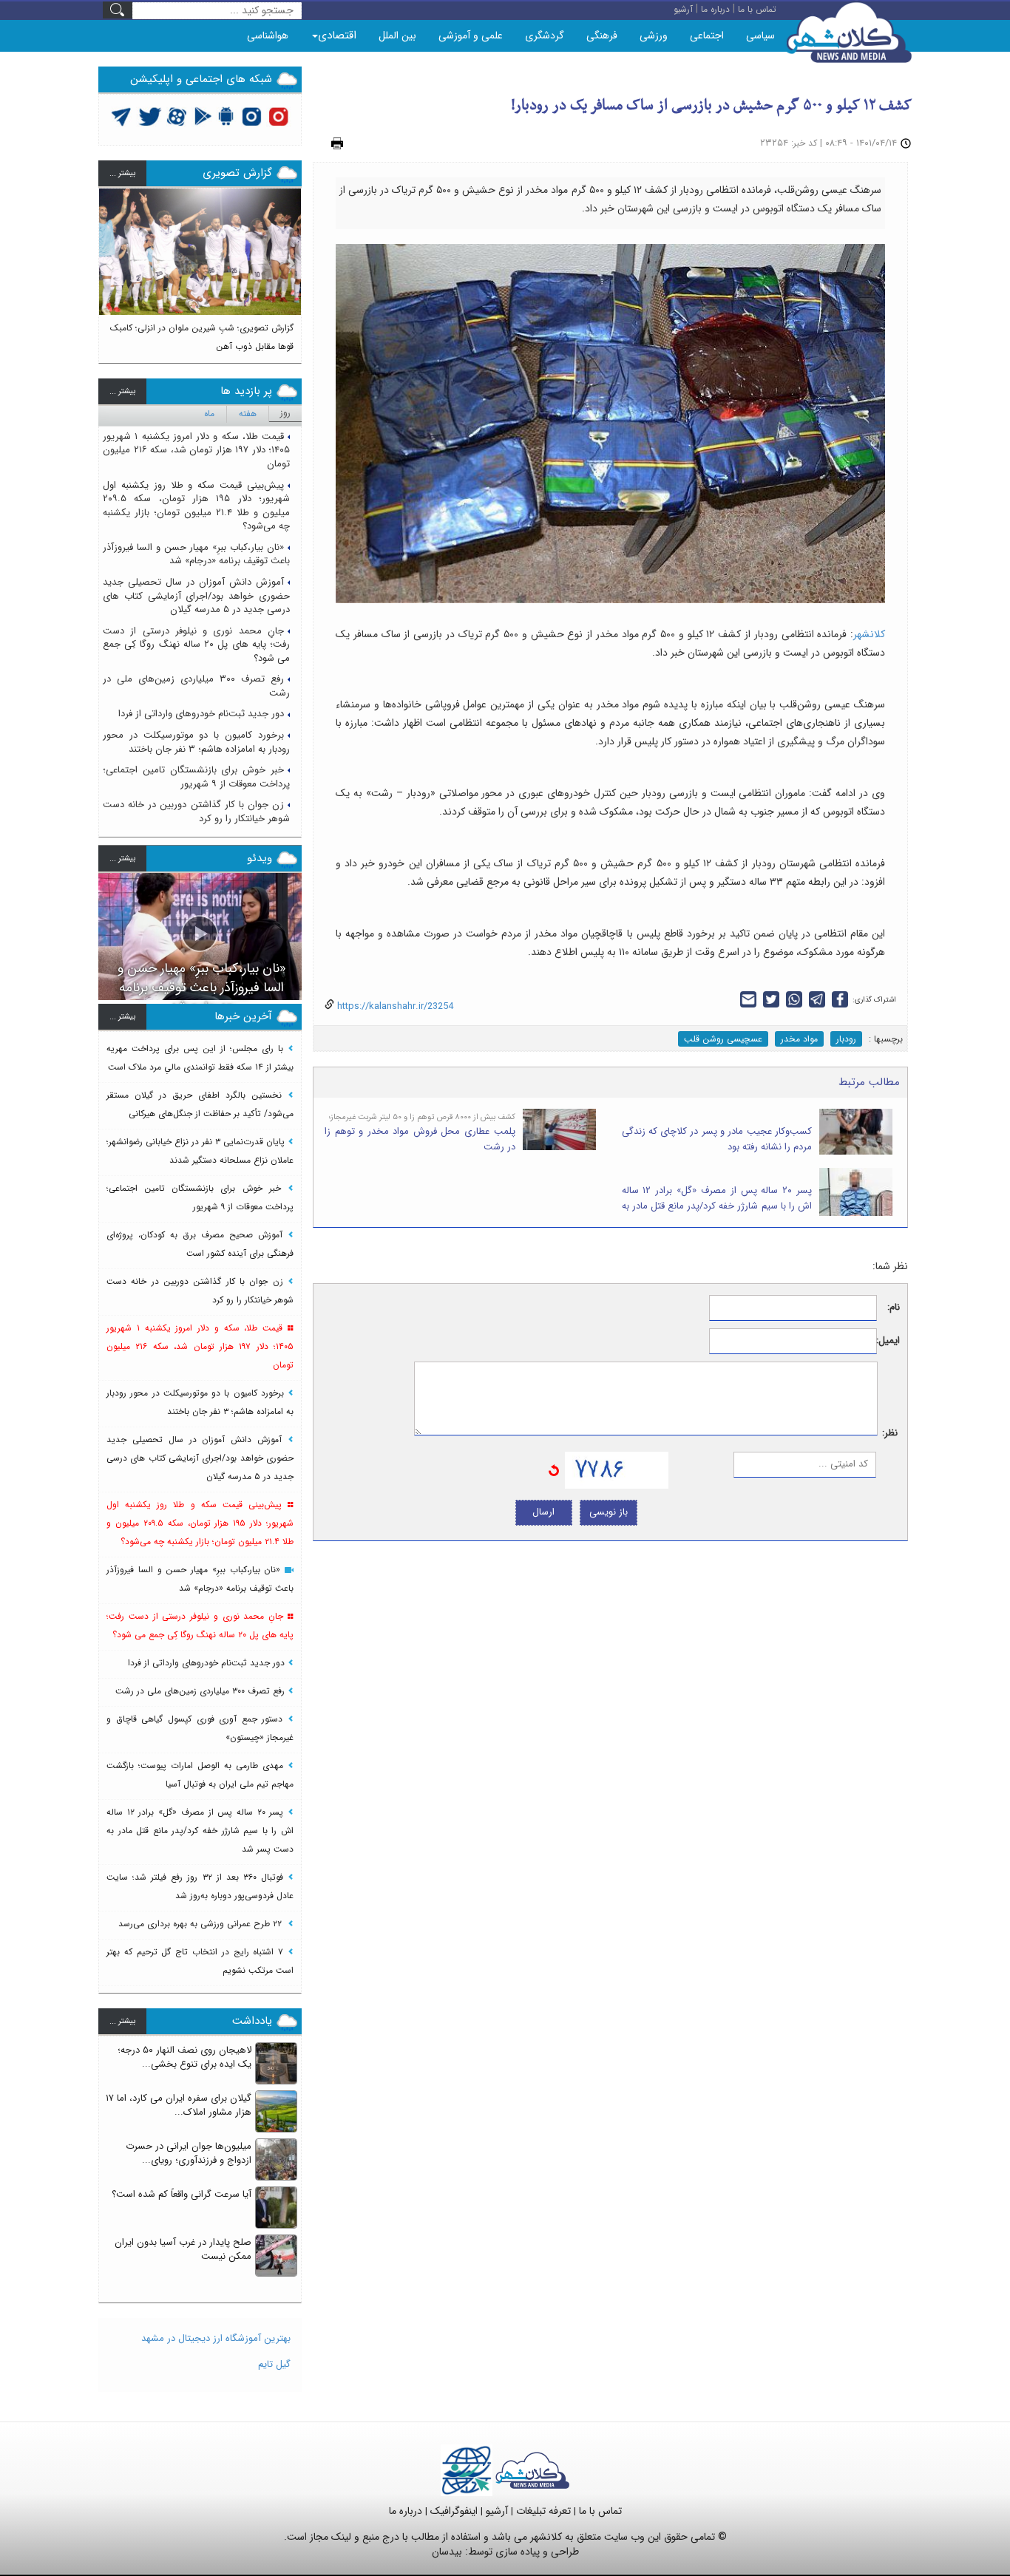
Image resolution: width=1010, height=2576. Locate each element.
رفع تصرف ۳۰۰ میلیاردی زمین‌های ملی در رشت (196, 686)
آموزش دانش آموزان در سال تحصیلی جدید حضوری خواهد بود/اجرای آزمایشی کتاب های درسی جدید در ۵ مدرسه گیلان (196, 596)
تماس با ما (600, 2511)
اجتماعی (707, 35)
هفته (248, 414)
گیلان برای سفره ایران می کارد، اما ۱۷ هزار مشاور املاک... (179, 2105)
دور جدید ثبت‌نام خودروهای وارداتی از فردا (201, 714)
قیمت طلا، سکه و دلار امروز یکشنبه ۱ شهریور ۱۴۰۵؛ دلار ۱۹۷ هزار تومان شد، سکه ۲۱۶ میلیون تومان (196, 450)
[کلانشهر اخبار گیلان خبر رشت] (532, 2470)
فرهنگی (602, 35)
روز (285, 413)
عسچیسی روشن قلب (723, 1039)
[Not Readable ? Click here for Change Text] (554, 1470)
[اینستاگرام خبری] (251, 116)
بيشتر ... (122, 173)
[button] (110, 269)
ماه (209, 414)
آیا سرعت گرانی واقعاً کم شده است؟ (182, 2194)
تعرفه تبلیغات (543, 2511)
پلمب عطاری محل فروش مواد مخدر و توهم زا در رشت (420, 1139)
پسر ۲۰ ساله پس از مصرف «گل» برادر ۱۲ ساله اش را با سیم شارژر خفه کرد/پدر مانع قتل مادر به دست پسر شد (717, 1206)
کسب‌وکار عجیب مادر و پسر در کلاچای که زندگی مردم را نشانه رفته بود (717, 1139)
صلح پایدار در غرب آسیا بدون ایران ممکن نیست (183, 2249)
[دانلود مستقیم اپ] (227, 116)
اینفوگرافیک (454, 2511)
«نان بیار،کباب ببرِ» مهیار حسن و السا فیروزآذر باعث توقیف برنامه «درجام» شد (196, 554)
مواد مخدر (799, 1039)
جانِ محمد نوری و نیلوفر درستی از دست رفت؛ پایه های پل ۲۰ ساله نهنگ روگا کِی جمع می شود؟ (196, 645)
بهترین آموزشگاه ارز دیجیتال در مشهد (216, 2338)
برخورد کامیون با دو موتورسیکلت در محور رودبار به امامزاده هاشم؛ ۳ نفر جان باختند (196, 742)
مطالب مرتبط (869, 1082)
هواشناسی (268, 35)
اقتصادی (337, 35)
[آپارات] (177, 116)
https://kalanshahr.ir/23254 (394, 1006)
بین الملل (397, 35)
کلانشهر (869, 634)
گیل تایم (274, 2364)
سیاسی (760, 35)
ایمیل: (888, 1341)
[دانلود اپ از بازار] (203, 116)
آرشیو (497, 2511)
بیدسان (447, 2552)
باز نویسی (609, 1512)
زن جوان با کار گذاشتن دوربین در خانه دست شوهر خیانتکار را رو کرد (196, 812)
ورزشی (654, 35)
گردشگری (545, 35)
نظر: (890, 1434)
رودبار (846, 1039)
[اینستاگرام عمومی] (278, 116)
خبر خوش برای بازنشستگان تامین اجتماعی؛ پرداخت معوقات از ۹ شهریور (196, 777)
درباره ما (406, 2511)
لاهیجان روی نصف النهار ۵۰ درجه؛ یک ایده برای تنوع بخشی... (184, 2057)
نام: (894, 1308)
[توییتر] (121, 116)
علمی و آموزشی (471, 35)
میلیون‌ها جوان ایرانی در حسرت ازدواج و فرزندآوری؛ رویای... (189, 2153)
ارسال (543, 1512)
